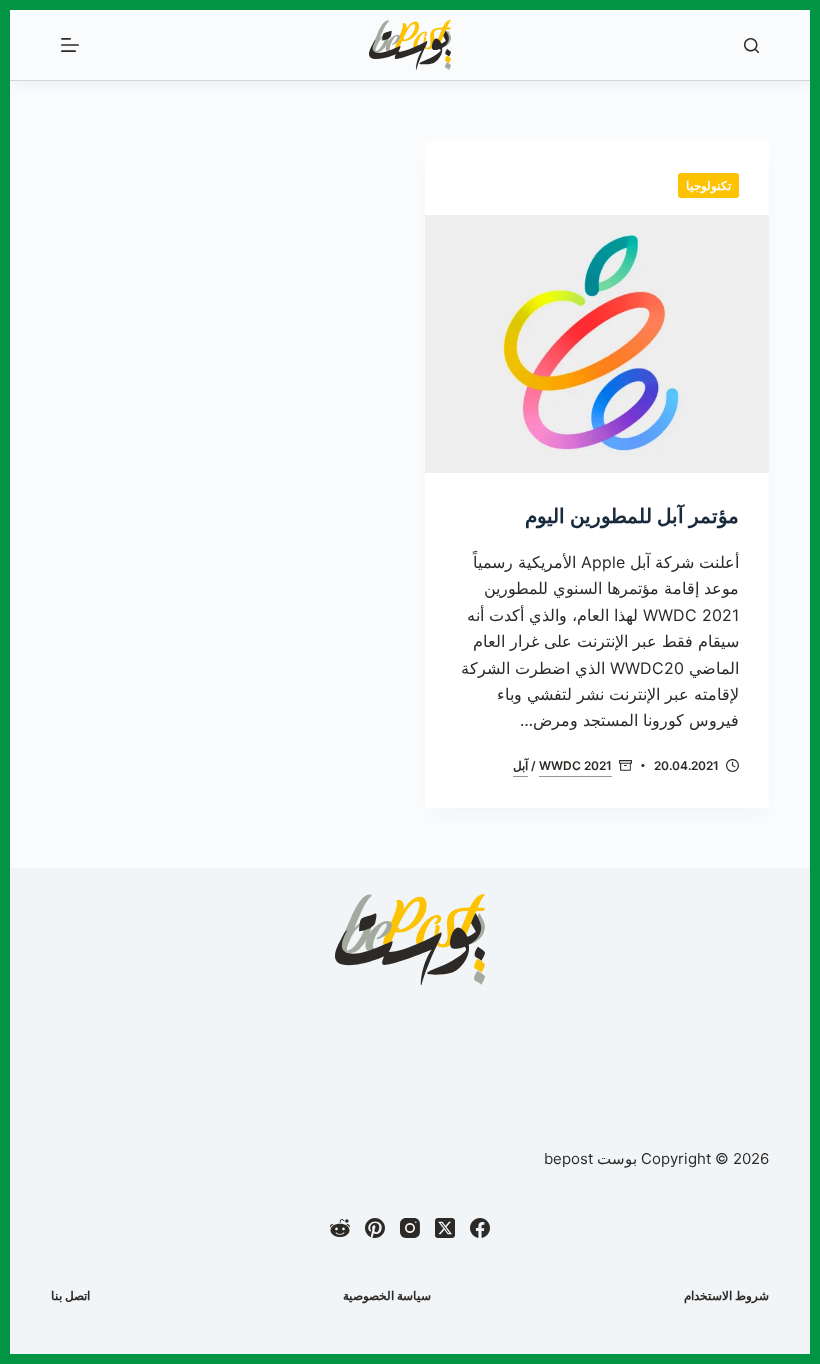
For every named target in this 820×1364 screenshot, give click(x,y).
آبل (520, 765)
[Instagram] (410, 1228)
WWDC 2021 (575, 765)
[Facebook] (480, 1228)
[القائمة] (70, 45)
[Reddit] (340, 1228)
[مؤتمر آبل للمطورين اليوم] (597, 344)
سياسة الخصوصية (387, 1295)
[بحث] (751, 45)
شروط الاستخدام (726, 1295)
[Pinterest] (375, 1228)
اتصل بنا (70, 1295)
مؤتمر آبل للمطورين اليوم (632, 516)
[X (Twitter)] (445, 1228)
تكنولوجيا (708, 185)
